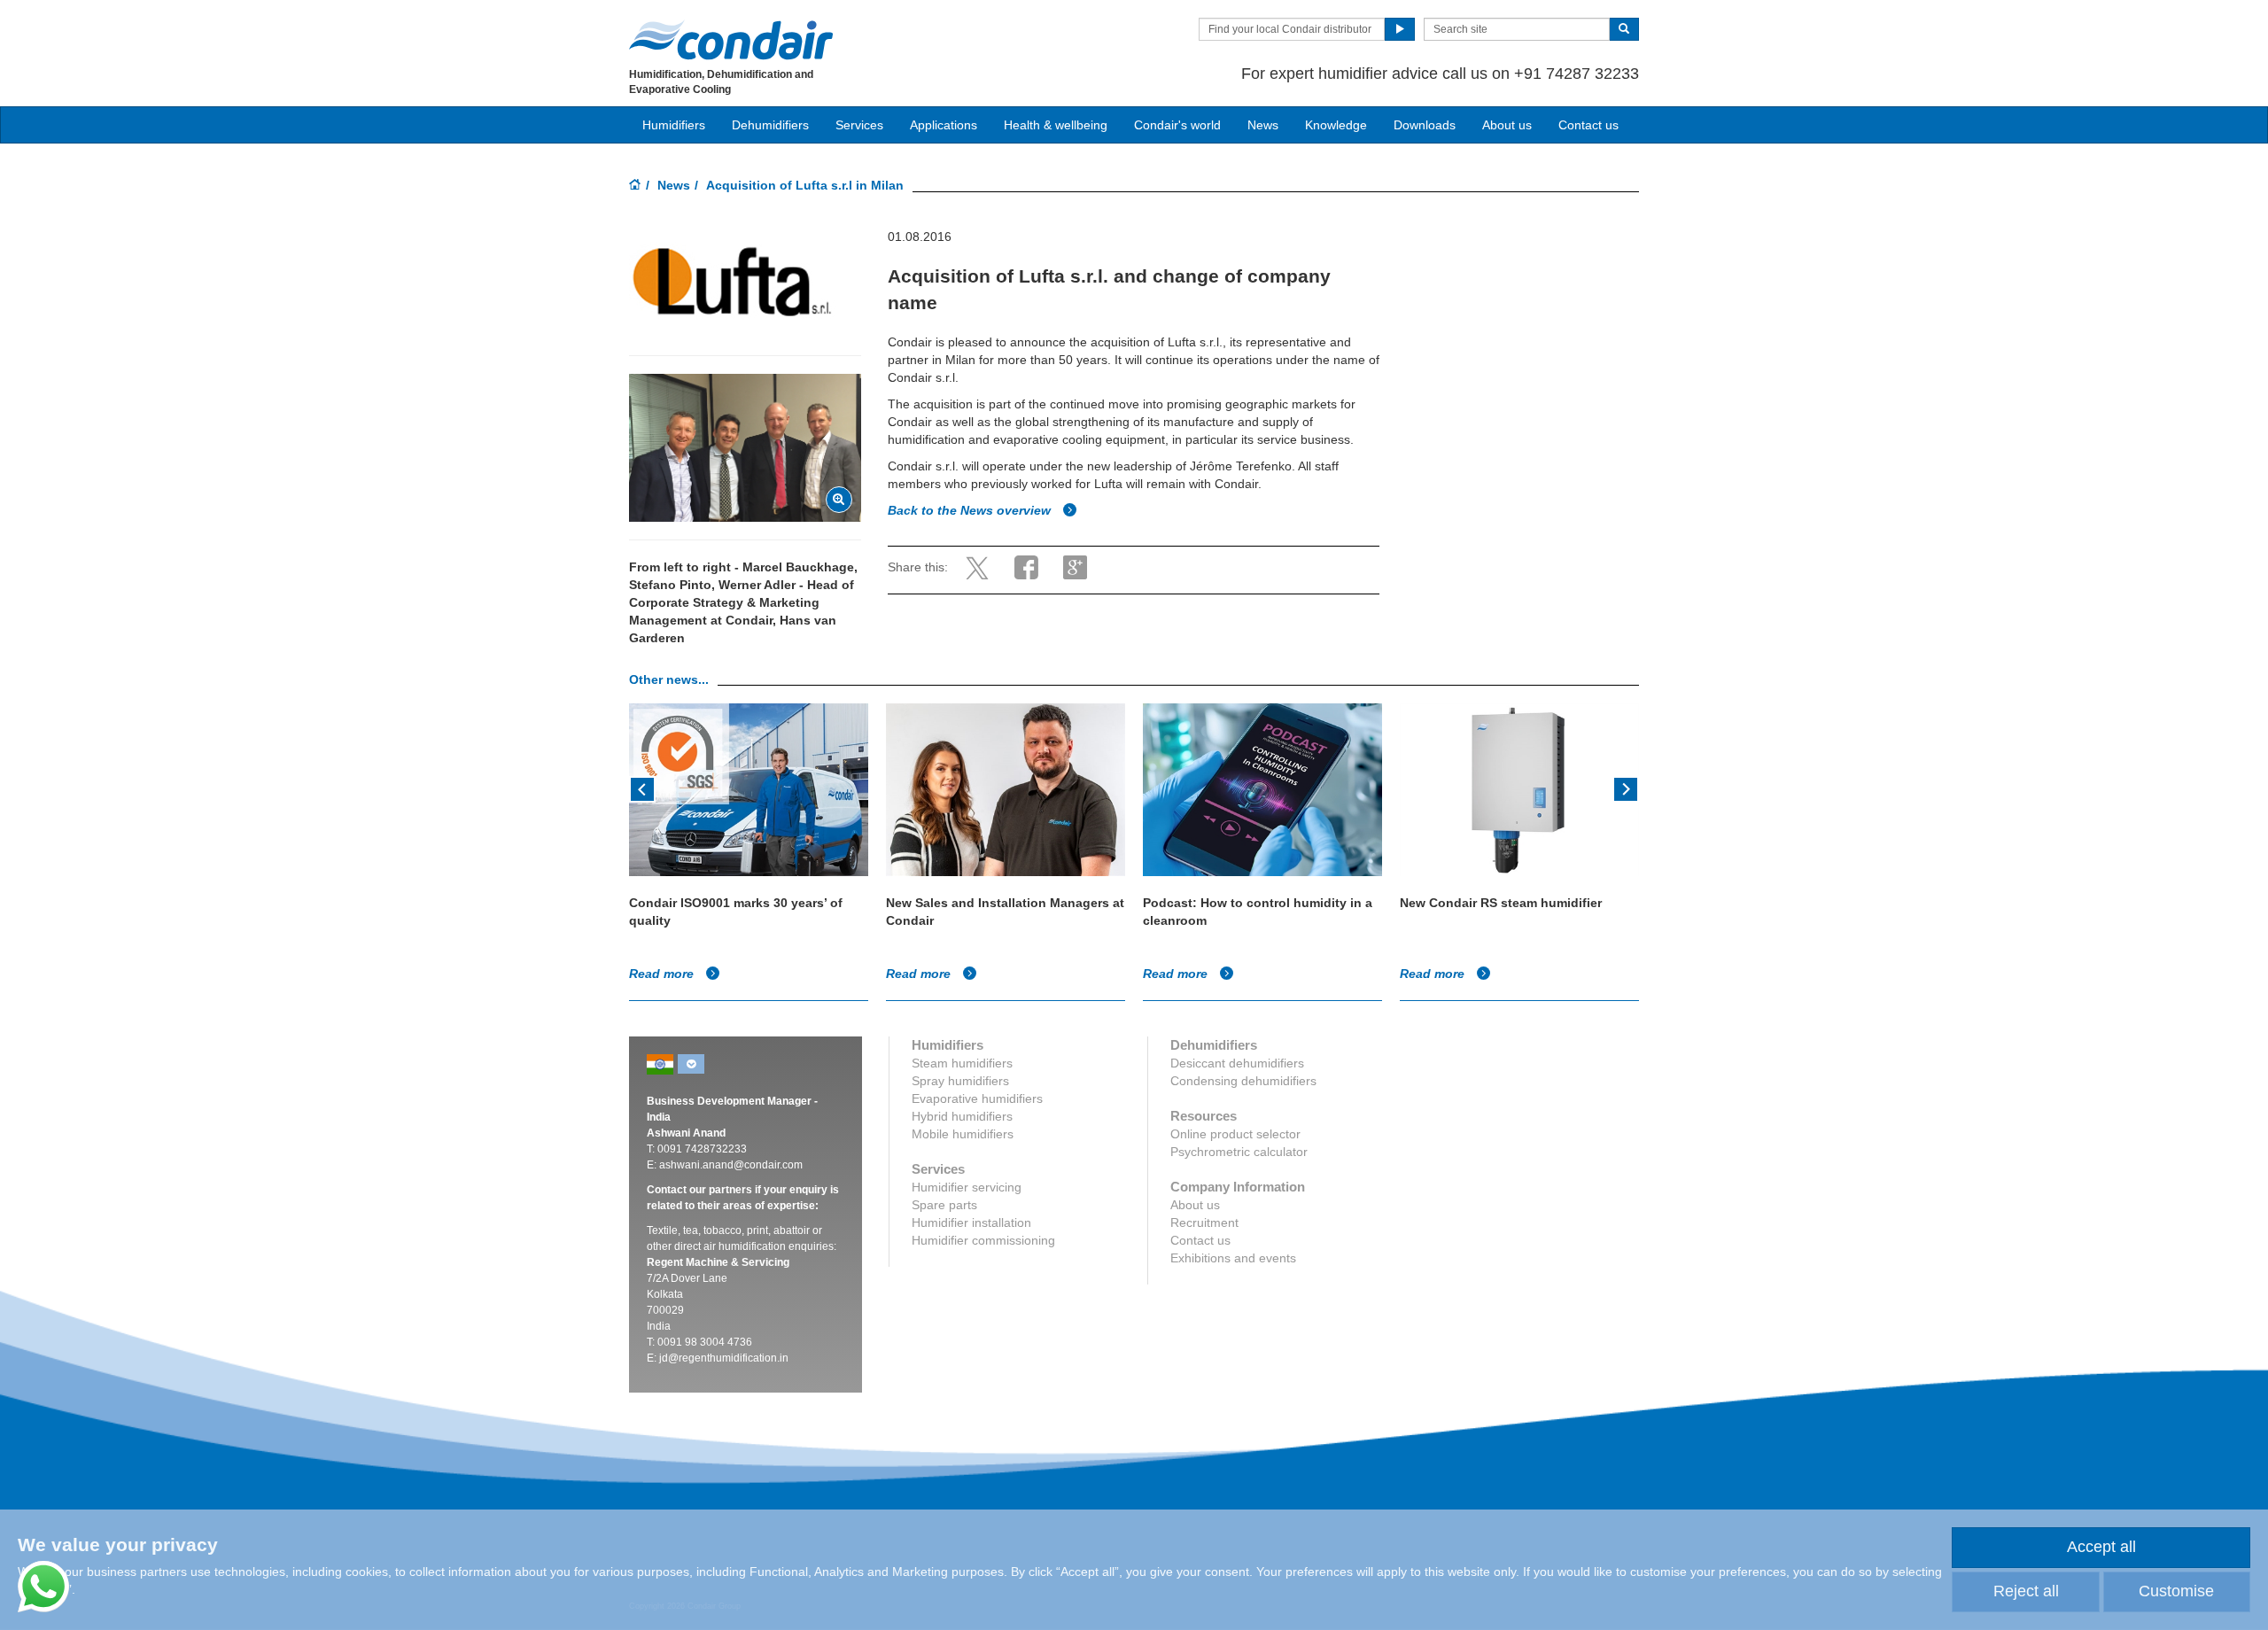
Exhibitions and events (1233, 1258)
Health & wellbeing (1056, 125)
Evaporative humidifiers (977, 1098)
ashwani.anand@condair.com (731, 1165)
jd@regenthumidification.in (724, 1358)
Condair (731, 40)
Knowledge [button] (1336, 125)
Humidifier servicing (967, 1187)
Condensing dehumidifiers (1243, 1081)
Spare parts (944, 1205)
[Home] (635, 186)
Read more (663, 974)
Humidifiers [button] (674, 125)
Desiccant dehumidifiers (1237, 1063)
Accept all (2101, 1547)
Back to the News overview (971, 510)
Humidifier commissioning (983, 1240)
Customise (2176, 1591)
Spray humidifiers (960, 1081)
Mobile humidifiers (963, 1134)
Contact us (1588, 125)
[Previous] (642, 788)
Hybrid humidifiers (962, 1116)
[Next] (1626, 788)
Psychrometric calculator (1239, 1152)
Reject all (2026, 1591)
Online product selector (1235, 1134)
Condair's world (1177, 125)
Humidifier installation (971, 1222)
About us (1507, 125)
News (1263, 125)
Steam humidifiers (962, 1063)
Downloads (1425, 125)
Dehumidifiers (770, 125)
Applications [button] (944, 125)
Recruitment (1204, 1222)
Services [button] (859, 125)
